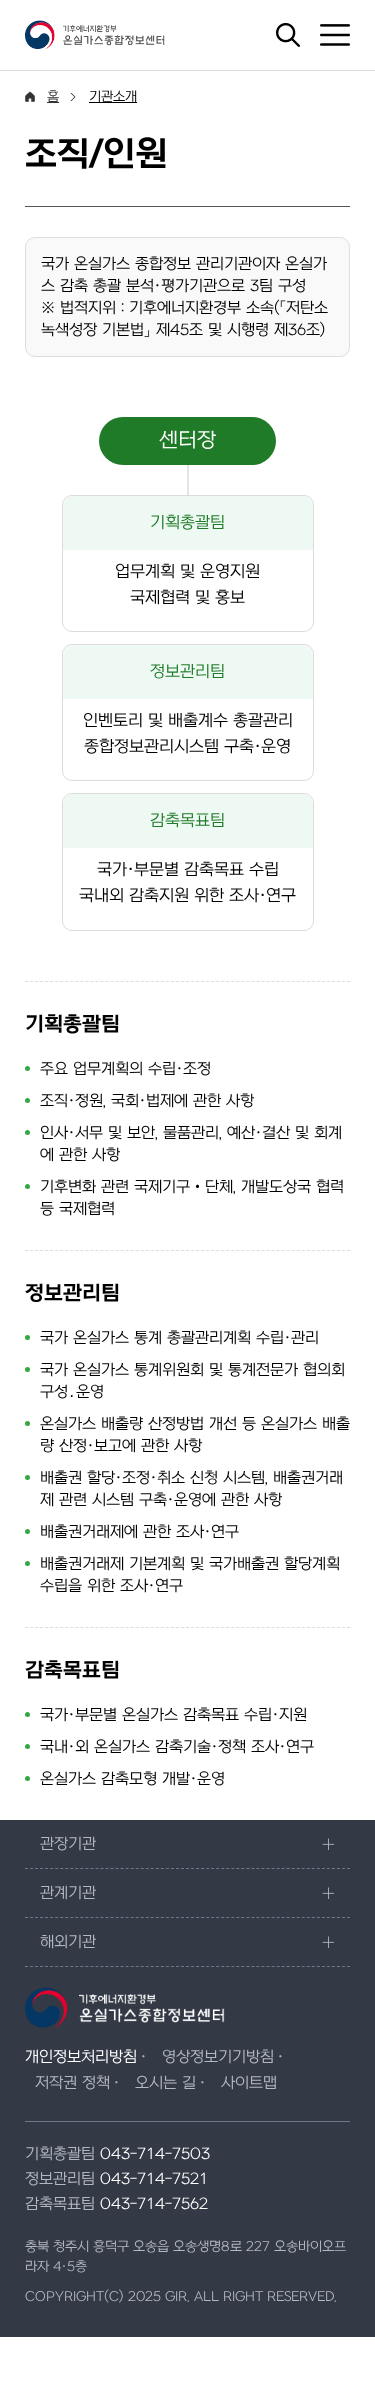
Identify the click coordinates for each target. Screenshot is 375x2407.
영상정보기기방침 (218, 2057)
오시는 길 (165, 2083)
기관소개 (113, 96)
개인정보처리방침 (81, 2057)
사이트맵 (249, 2083)
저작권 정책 (72, 2083)
